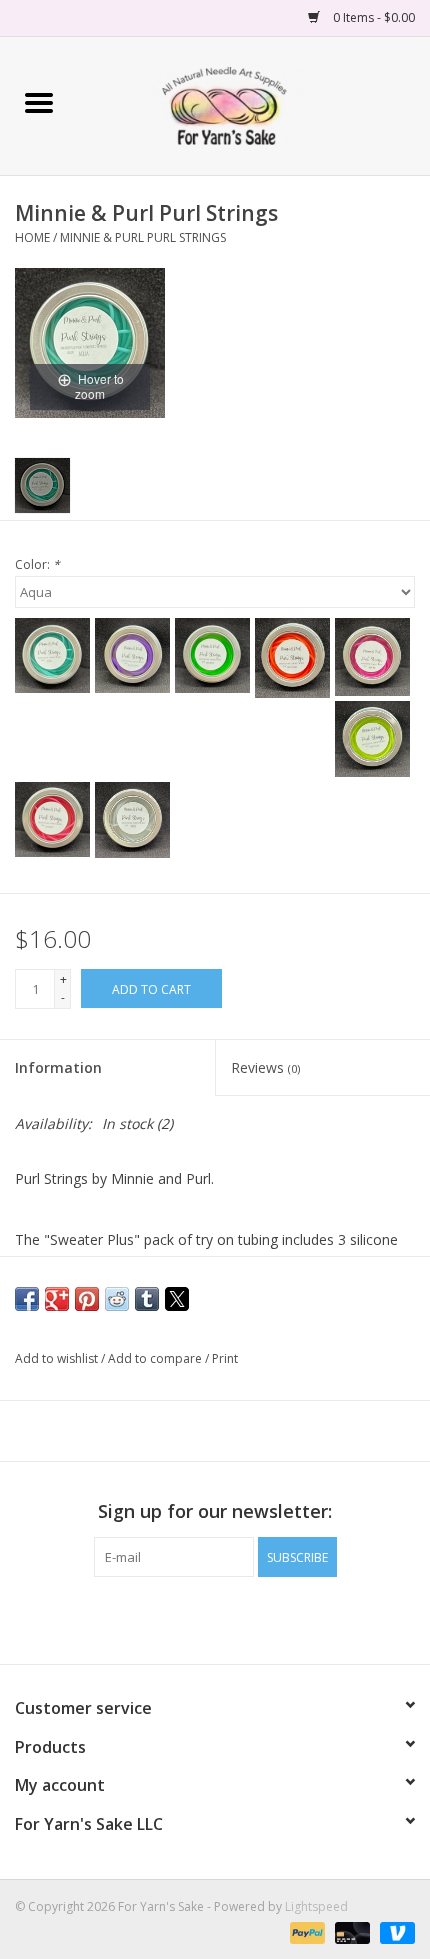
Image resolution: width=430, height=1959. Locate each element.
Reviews (265, 1067)
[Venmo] (394, 1931)
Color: (37, 564)
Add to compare (156, 1358)
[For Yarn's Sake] (253, 104)
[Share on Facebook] (27, 1299)
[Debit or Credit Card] (350, 1931)
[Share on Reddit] (117, 1299)
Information (58, 1067)
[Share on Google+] (57, 1299)
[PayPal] (305, 1931)
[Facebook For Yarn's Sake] (179, 1618)
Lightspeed (316, 1906)
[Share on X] (177, 1299)
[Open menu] (39, 102)
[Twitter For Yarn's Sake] (215, 1618)
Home (32, 237)
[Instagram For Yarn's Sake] (251, 1618)
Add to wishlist (58, 1358)
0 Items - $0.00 (372, 17)
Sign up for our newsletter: (215, 1511)
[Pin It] (87, 1299)
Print (225, 1358)
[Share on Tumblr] (147, 1299)
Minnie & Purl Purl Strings (143, 237)
